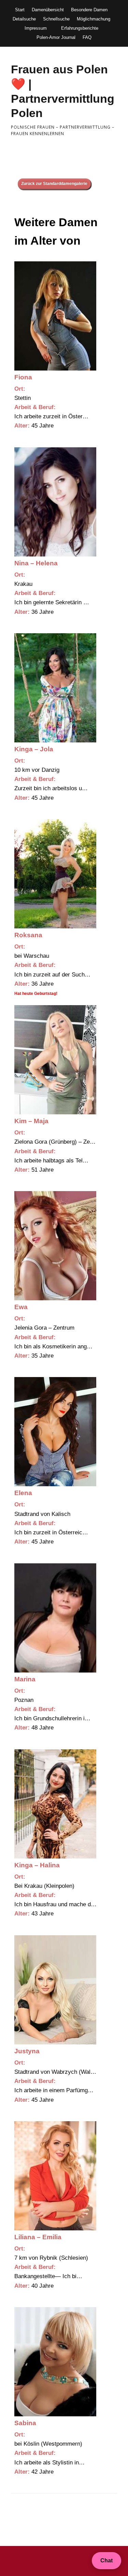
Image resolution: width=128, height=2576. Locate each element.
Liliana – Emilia (38, 2237)
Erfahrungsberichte (80, 28)
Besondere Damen (89, 10)
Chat (106, 2560)
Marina (25, 1679)
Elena (23, 1493)
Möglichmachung (94, 19)
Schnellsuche (56, 19)
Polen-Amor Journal (56, 37)
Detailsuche (24, 19)
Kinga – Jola (34, 749)
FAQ (87, 37)
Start (20, 10)
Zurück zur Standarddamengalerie (54, 184)
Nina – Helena (36, 563)
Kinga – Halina (37, 1865)
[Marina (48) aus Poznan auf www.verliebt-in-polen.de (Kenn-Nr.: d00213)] (55, 1618)
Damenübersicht (48, 10)
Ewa (21, 1307)
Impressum (36, 28)
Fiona (23, 377)
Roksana (28, 935)
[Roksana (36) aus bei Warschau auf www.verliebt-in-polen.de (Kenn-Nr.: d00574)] (55, 874)
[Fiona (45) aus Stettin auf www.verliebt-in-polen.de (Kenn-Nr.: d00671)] (55, 316)
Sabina (25, 2423)
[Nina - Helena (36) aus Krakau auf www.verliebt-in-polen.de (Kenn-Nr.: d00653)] (55, 502)
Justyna (27, 2051)
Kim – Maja (31, 1121)
